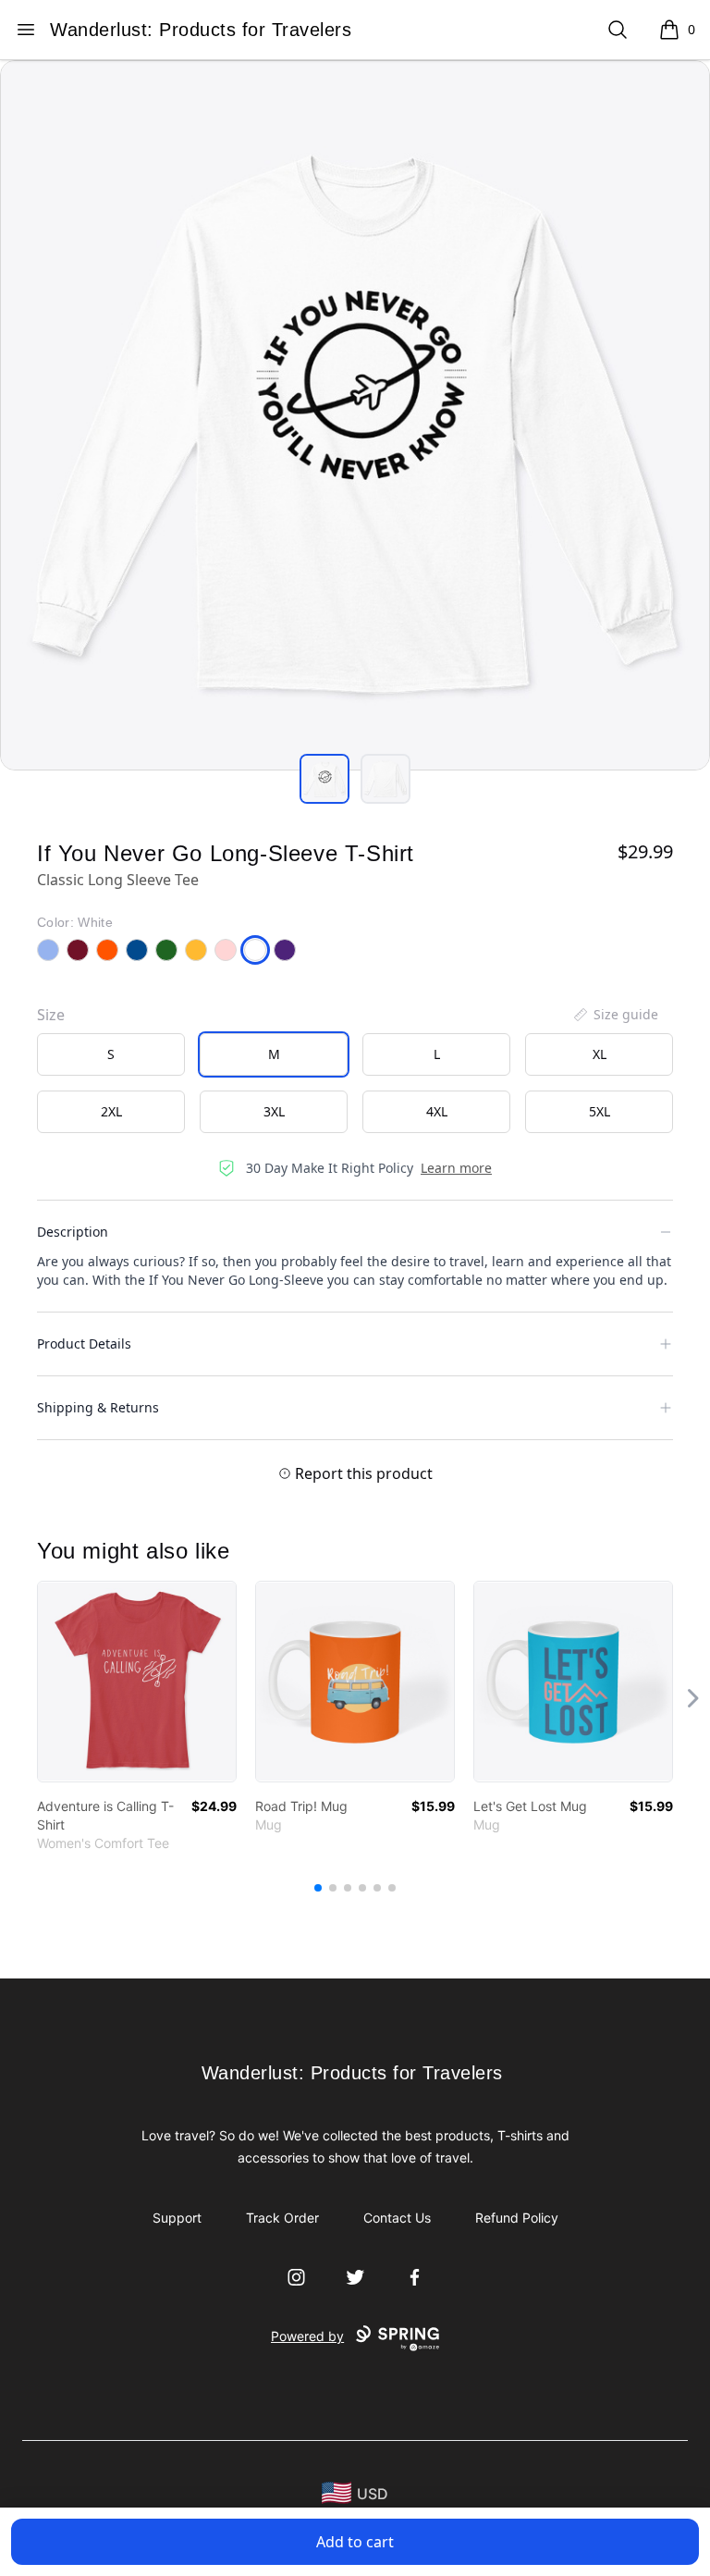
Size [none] (51, 1015)
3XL (274, 1111)
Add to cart (355, 2542)
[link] (137, 1682)
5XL (600, 1111)
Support (177, 2218)
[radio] (111, 1054)
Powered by (307, 2336)
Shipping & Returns (98, 1407)
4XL (437, 1111)
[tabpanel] (355, 415)
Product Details (84, 1343)
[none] (615, 1015)
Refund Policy (517, 2218)
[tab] (324, 779)
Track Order (282, 2218)
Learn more (456, 1168)
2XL (111, 1111)
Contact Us (397, 2218)
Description (73, 1232)
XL (600, 1054)
